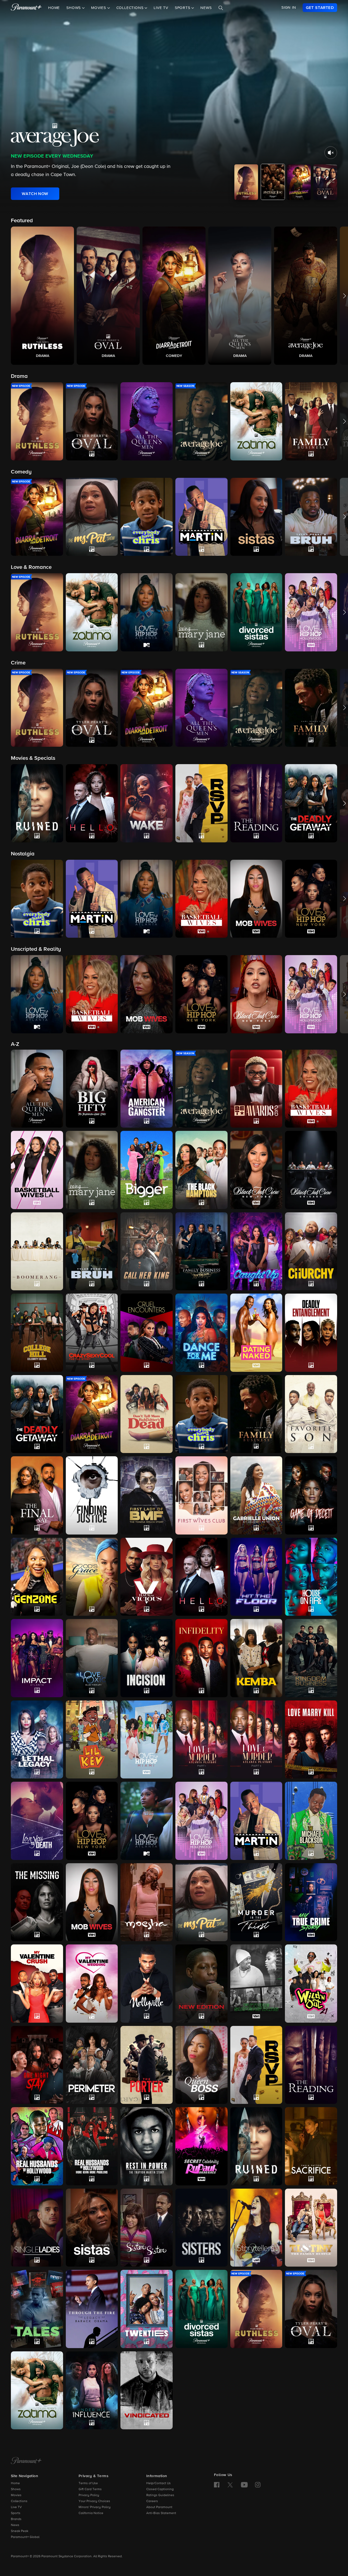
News (206, 8)
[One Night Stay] (37, 2065)
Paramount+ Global (25, 2537)
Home (54, 8)
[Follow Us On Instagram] (258, 2485)
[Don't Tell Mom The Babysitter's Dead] (147, 1414)
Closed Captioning (160, 2489)
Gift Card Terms (90, 2489)
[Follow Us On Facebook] (217, 2485)
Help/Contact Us (159, 2483)
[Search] (221, 8)
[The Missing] (37, 1902)
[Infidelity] (201, 1658)
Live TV (161, 8)
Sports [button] (183, 8)
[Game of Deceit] (311, 1495)
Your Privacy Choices (94, 2501)
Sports (16, 2513)
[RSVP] (256, 2065)
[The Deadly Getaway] (37, 1414)
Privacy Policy (89, 2495)
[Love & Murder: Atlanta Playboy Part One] (201, 1739)
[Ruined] (256, 2146)
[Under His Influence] (92, 2390)
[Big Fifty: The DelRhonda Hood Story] (92, 1089)
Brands (16, 2519)
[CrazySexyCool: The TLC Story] (92, 1333)
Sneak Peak (20, 2531)
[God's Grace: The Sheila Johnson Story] (92, 1577)
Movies (16, 2495)
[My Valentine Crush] (37, 1983)
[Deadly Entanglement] (311, 1333)
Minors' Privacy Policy (95, 2507)
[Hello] (201, 1577)
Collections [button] (131, 8)
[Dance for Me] (201, 1333)
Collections (19, 2501)
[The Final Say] (37, 1495)
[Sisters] (201, 2228)
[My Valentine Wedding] (92, 1984)
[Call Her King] (147, 1251)
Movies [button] (99, 8)
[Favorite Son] (311, 1414)
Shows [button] (74, 8)
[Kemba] (256, 1658)
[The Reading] (311, 2065)
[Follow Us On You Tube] (244, 2485)
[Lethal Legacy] (37, 1739)
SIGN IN (289, 8)
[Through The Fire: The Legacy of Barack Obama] (92, 2309)
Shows (16, 2489)
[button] (42, 296)
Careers (152, 2501)
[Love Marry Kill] (311, 1740)
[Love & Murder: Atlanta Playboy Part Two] (256, 1740)
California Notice (91, 2513)
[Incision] (147, 1658)
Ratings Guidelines (160, 2495)
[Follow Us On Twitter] (230, 2484)
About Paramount (159, 2507)
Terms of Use (88, 2483)
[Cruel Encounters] (147, 1333)
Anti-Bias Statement (161, 2513)
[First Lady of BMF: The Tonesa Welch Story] (147, 1495)
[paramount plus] (26, 8)
